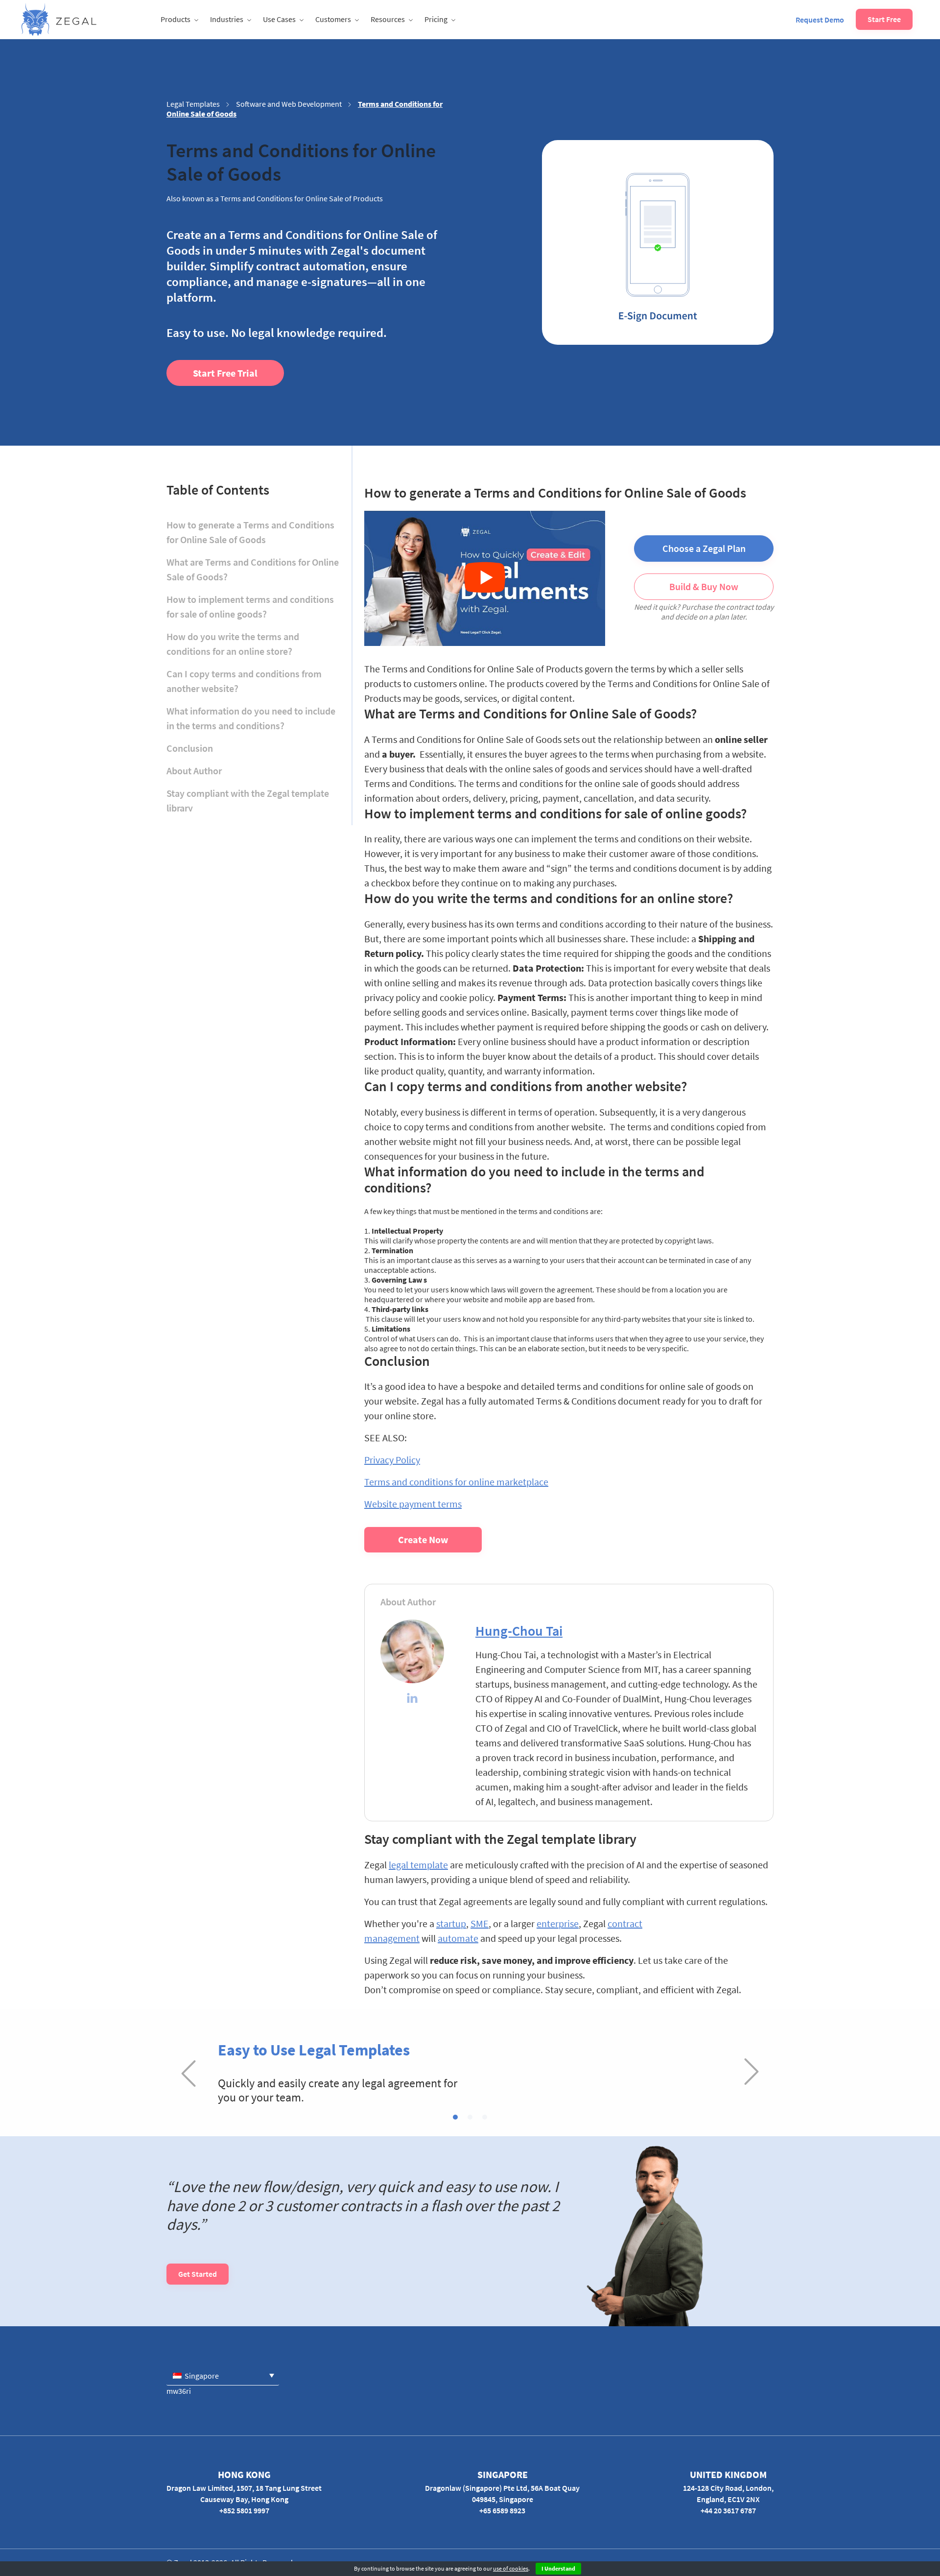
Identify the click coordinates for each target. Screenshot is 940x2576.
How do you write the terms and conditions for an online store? (233, 644)
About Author (194, 771)
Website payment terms (413, 1504)
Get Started (198, 2274)
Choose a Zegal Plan (704, 548)
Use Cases (279, 19)
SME (480, 1923)
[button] (455, 2117)
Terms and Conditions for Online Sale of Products (302, 198)
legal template (418, 1865)
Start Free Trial (225, 373)
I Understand (558, 2568)
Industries (227, 19)
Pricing (436, 19)
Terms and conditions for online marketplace (456, 1482)
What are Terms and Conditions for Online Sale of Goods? (253, 569)
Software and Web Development (289, 104)
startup (451, 1923)
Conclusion (190, 748)
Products (176, 19)
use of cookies (511, 2568)
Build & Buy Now (704, 586)
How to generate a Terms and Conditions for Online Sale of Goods (250, 532)
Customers (333, 19)
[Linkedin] (412, 1699)
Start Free (884, 19)
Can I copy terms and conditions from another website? (244, 681)
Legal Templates (193, 104)
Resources (388, 19)
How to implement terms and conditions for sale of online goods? (250, 607)
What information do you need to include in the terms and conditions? (251, 718)
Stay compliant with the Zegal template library (248, 800)
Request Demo (820, 20)
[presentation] (188, 2073)
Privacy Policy (392, 1460)
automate (458, 1938)
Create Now (423, 1539)
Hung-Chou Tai (519, 1631)
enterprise (558, 1923)
